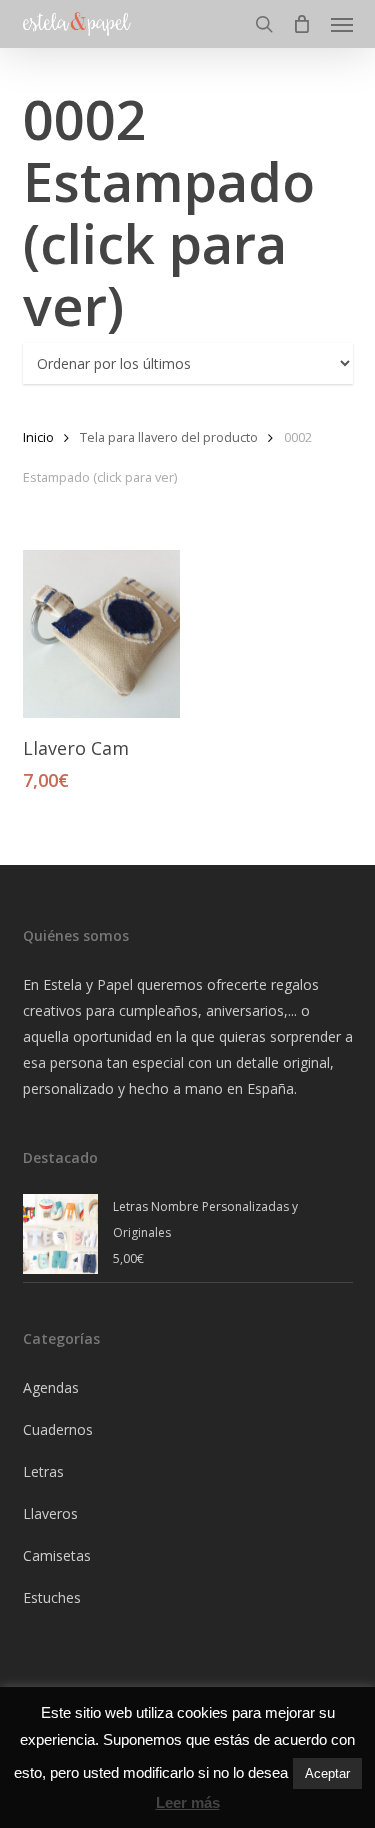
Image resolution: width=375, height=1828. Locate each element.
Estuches (52, 1597)
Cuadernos (58, 1429)
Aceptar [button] (327, 1773)
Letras (43, 1471)
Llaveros (50, 1513)
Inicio (38, 437)
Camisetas (57, 1555)
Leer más (188, 1802)
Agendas (51, 1387)
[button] (342, 24)
